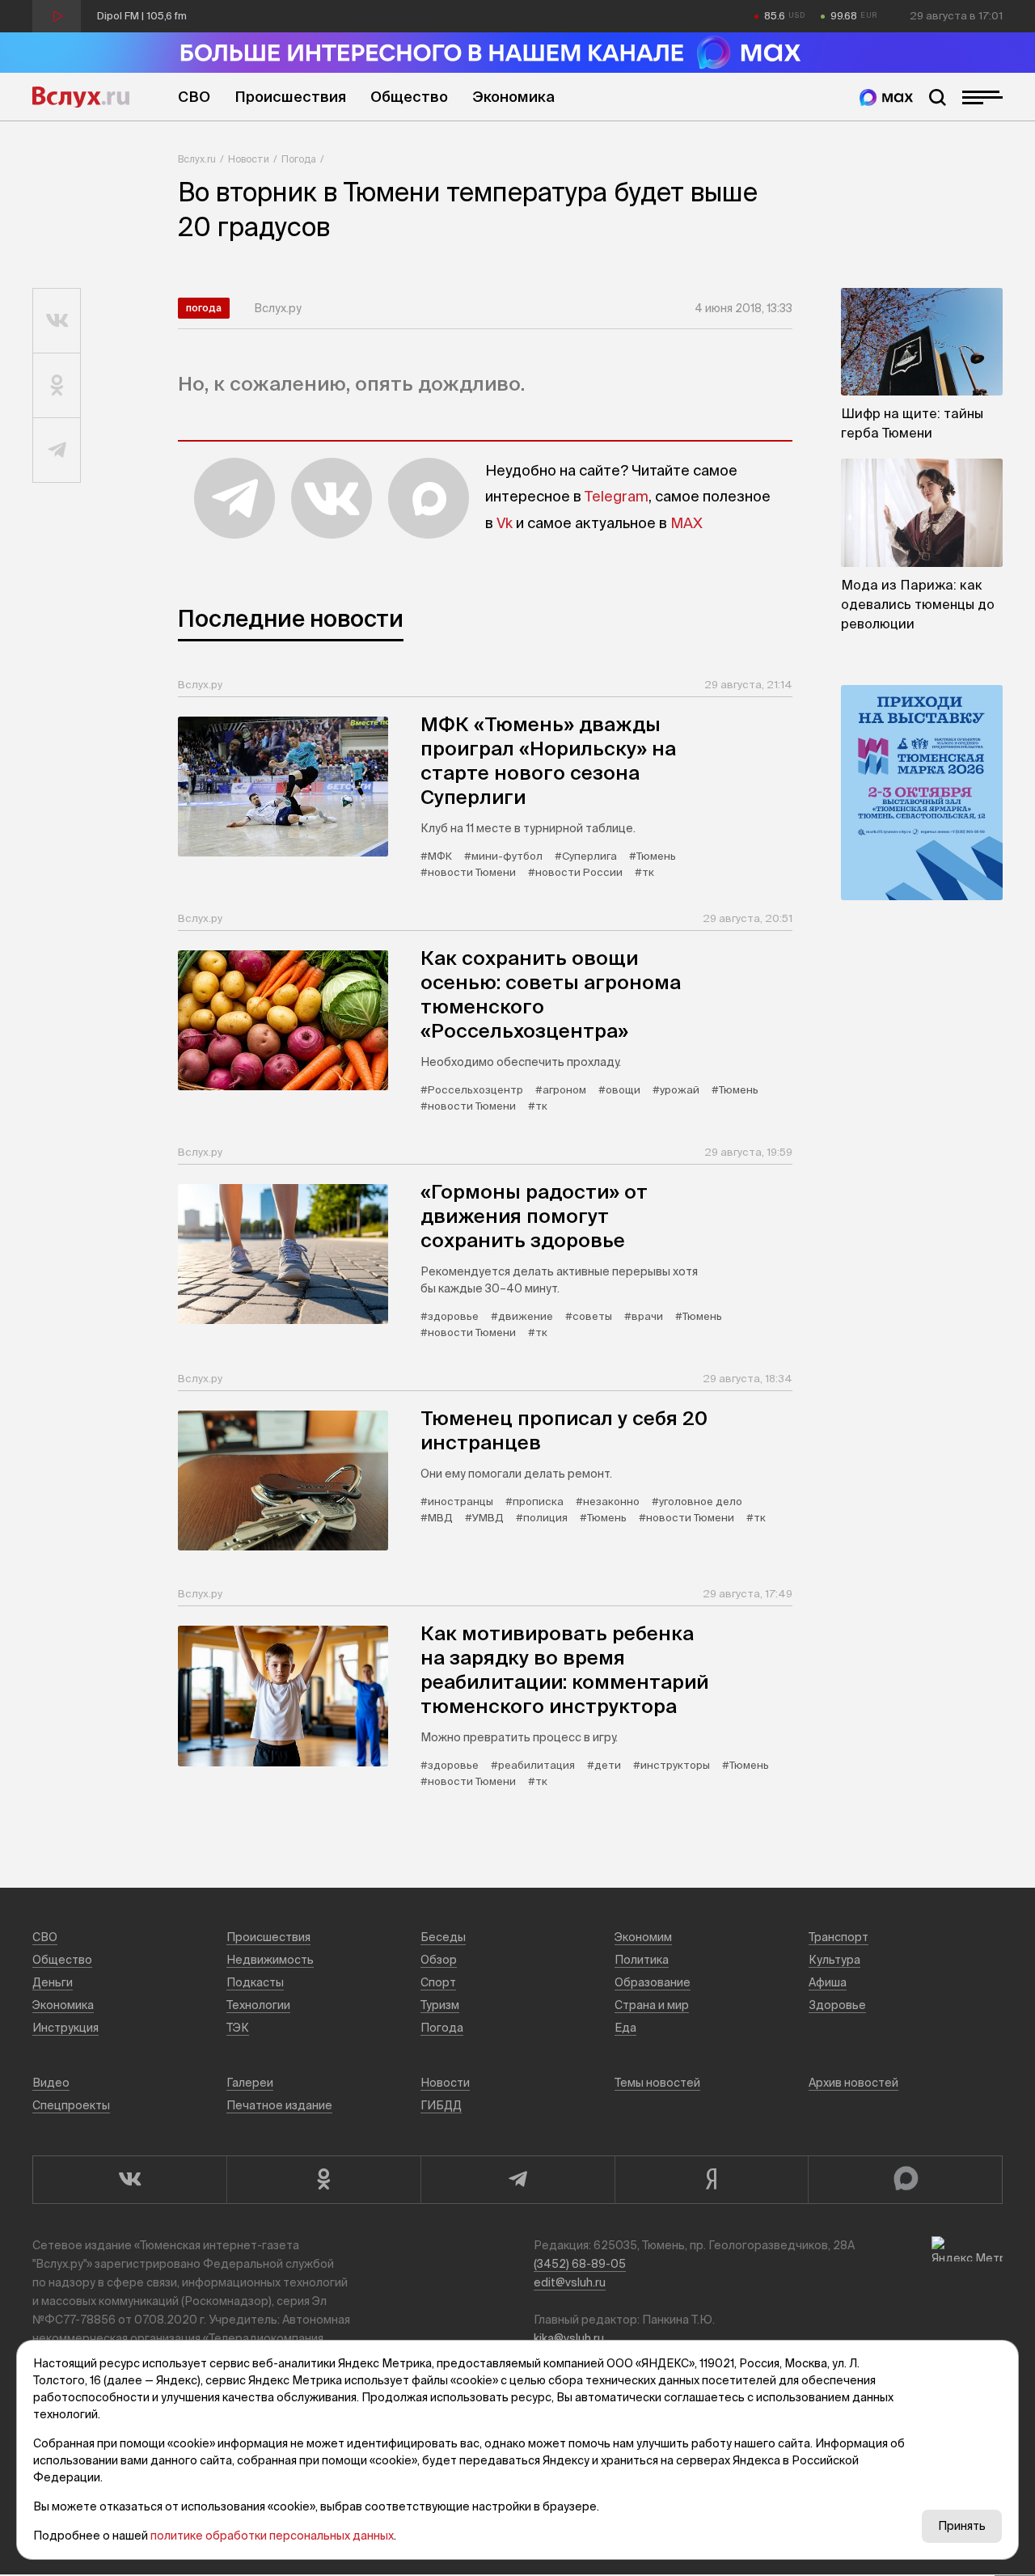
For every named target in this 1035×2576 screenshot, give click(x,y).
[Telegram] (517, 2180)
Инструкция (65, 2028)
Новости (249, 159)
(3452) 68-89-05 (580, 2264)
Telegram (617, 496)
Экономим (643, 1937)
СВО (194, 97)
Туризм (440, 2005)
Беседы (443, 1937)
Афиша (828, 1982)
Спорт (438, 1982)
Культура (834, 1960)
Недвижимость (270, 1960)
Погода (299, 159)
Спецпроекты (71, 2105)
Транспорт (839, 1937)
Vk (505, 523)
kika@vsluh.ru (569, 2338)
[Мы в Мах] (886, 97)
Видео (51, 2083)
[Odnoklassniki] (323, 2180)
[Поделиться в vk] (57, 321)
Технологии (258, 2005)
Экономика (513, 97)
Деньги (53, 1982)
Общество (409, 97)
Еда (625, 2028)
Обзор (439, 1960)
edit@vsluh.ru (570, 2282)
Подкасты (255, 1982)
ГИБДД (441, 2105)
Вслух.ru (81, 97)
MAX (686, 523)
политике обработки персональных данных (272, 2536)
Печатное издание (279, 2105)
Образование (653, 1982)
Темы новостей (657, 2083)
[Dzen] (712, 2180)
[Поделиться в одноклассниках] (57, 386)
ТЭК (238, 2028)
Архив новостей (853, 2083)
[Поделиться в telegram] (57, 450)
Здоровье (837, 2005)
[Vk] (129, 2180)
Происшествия (290, 97)
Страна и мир (652, 2005)
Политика (642, 1960)
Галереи (250, 2083)
